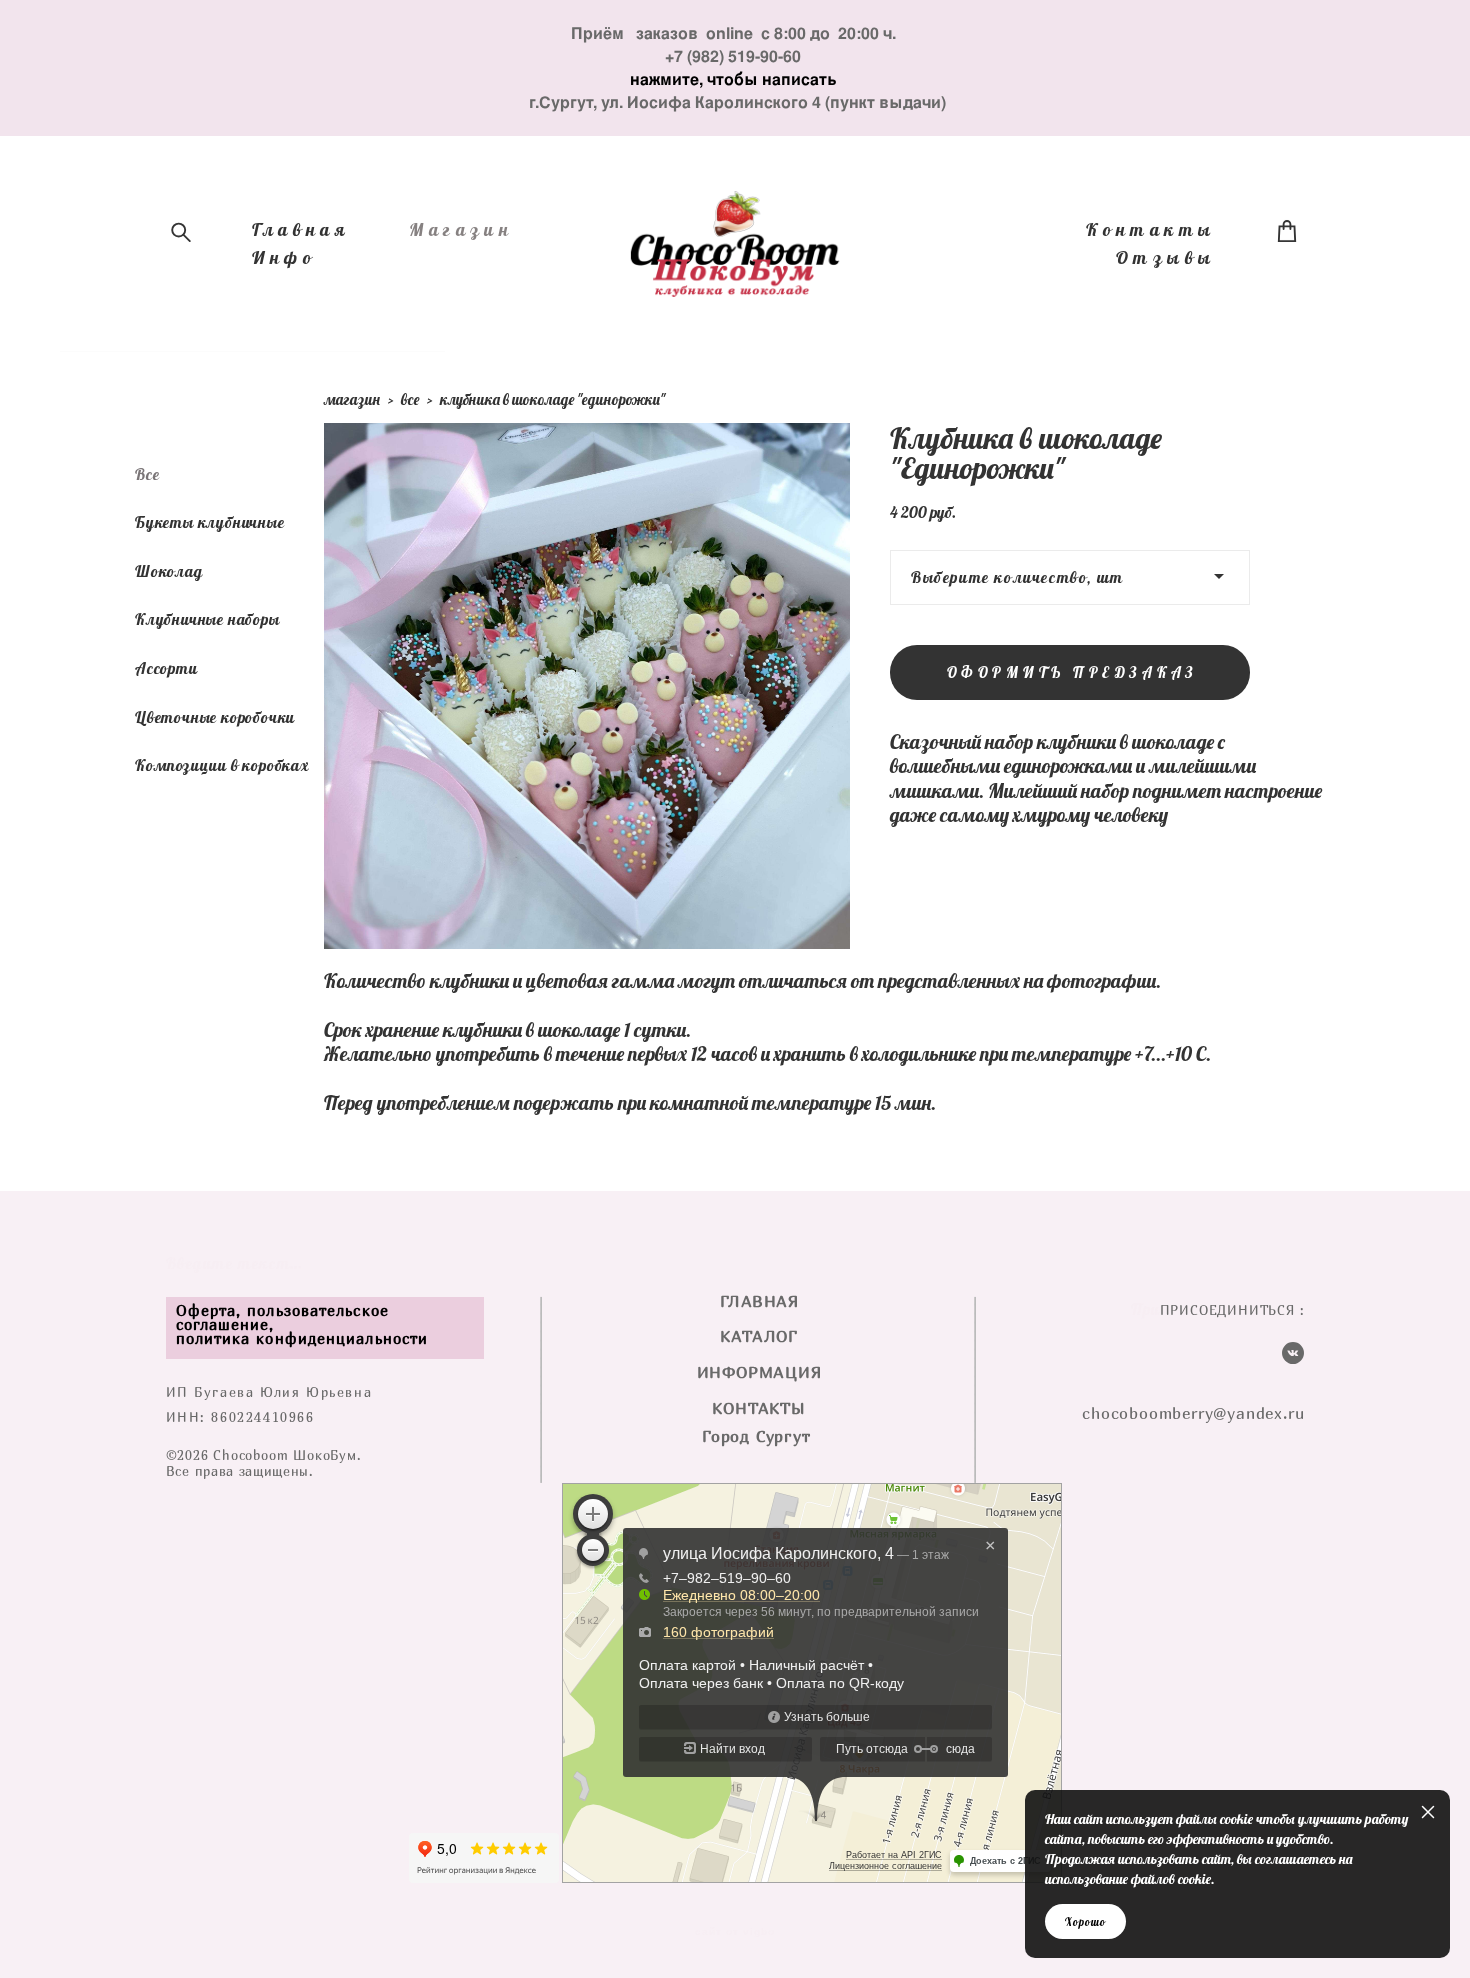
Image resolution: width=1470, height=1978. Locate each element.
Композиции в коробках (222, 765)
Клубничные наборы (207, 619)
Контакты (1150, 230)
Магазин (461, 230)
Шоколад (169, 571)
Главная (301, 230)
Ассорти (166, 668)
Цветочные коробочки (215, 717)
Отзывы (1165, 258)
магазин (352, 399)
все (410, 399)
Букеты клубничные (210, 522)
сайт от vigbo (735, 1932)
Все (147, 474)
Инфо (284, 258)
